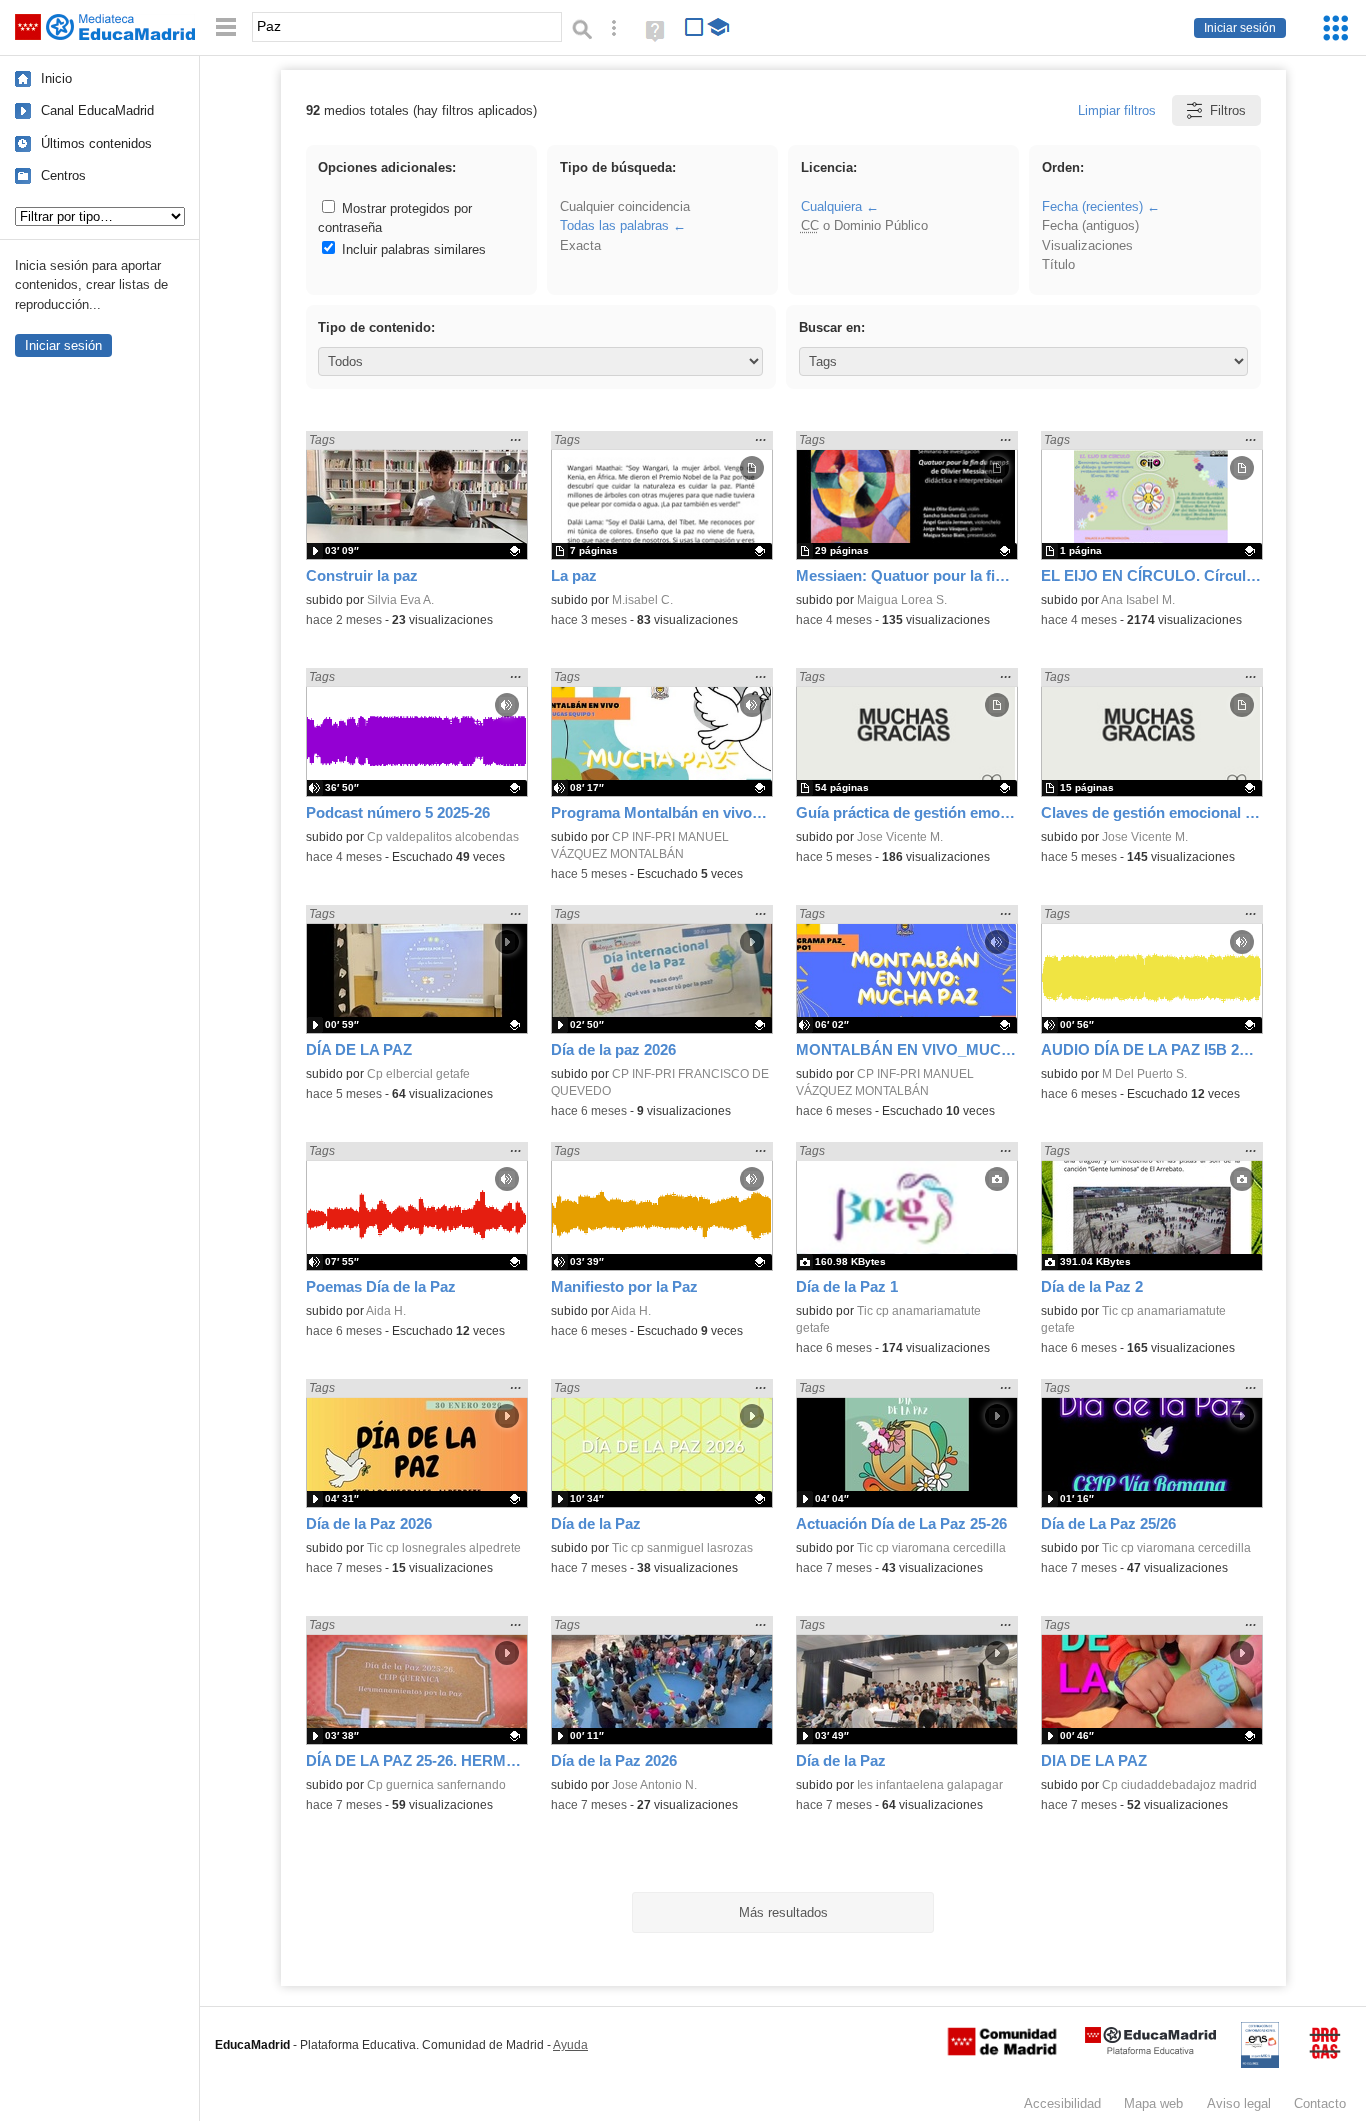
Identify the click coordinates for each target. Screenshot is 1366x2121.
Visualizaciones (1087, 245)
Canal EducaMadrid (97, 110)
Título (1058, 264)
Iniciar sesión (1240, 28)
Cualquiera (831, 206)
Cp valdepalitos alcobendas (443, 837)
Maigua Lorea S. (902, 600)
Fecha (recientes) (1092, 206)
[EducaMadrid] (1150, 2050)
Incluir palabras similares (412, 249)
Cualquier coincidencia (625, 206)
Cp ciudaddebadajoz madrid (1179, 1785)
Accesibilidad (1062, 2103)
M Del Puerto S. (1144, 1074)
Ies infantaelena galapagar (930, 1785)
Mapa (1153, 2103)
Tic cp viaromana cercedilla (931, 1548)
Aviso (1239, 2103)
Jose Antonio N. (654, 1785)
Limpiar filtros (1117, 110)
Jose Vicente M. (900, 837)
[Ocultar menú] (226, 27)
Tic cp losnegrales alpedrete (444, 1548)
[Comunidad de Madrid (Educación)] (1002, 2051)
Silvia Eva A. (400, 600)
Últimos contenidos (96, 143)
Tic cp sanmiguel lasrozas (682, 1548)
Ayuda (570, 2045)
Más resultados (783, 1912)
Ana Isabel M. (1138, 600)
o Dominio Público (864, 225)
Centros (63, 175)
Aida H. (386, 1311)
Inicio (56, 78)
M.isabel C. (642, 600)
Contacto (1320, 2103)
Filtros (1228, 110)
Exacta (580, 245)
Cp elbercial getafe (418, 1074)
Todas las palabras (614, 225)
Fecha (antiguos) (1090, 225)
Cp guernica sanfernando (436, 1785)
